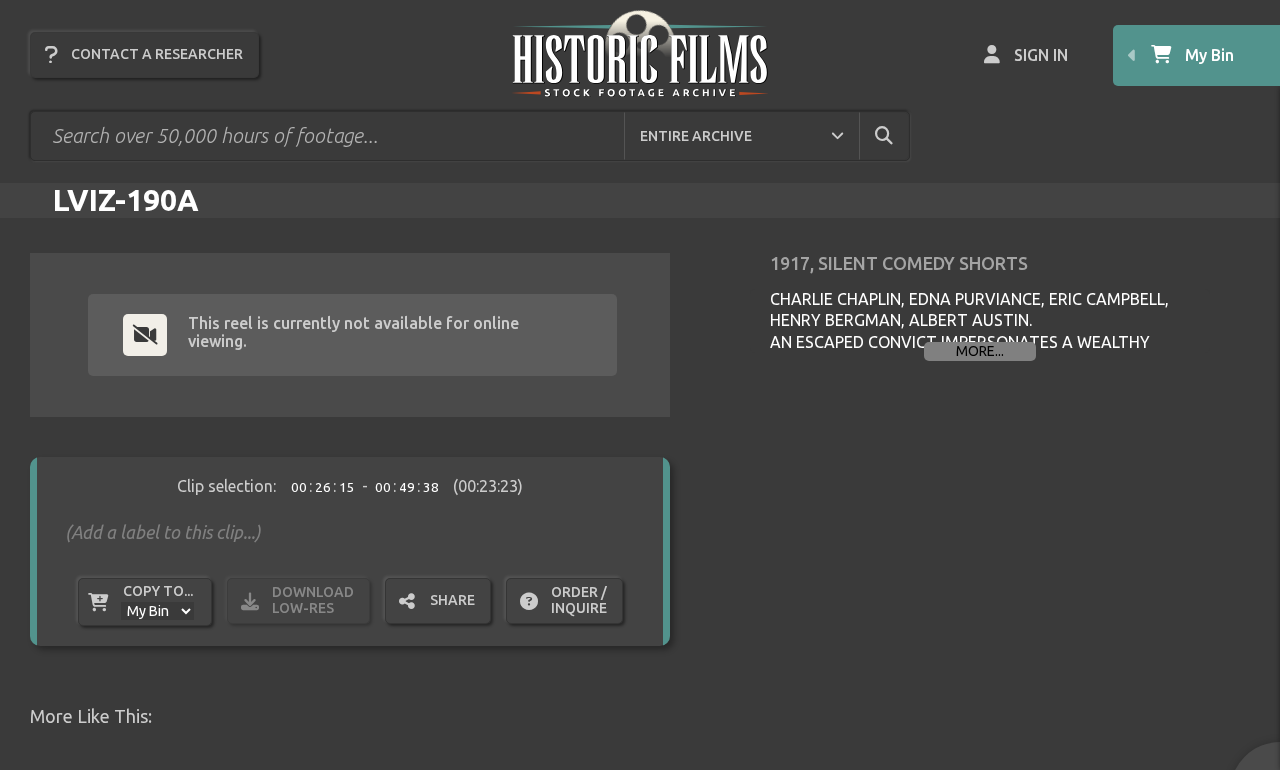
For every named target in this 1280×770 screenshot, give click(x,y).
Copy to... (158, 591)
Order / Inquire (579, 600)
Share (452, 600)
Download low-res (313, 600)
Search (901, 135)
